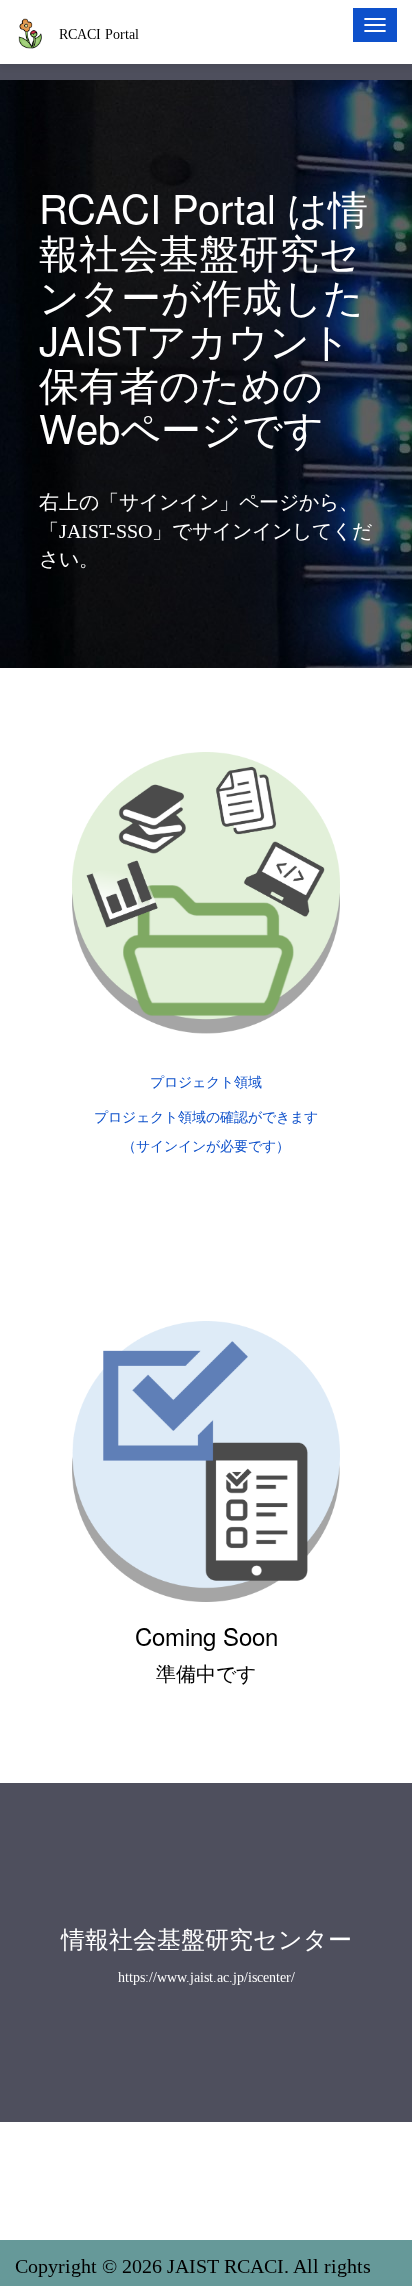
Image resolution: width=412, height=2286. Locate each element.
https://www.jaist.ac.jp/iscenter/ (206, 1977)
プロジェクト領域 (206, 1082)
